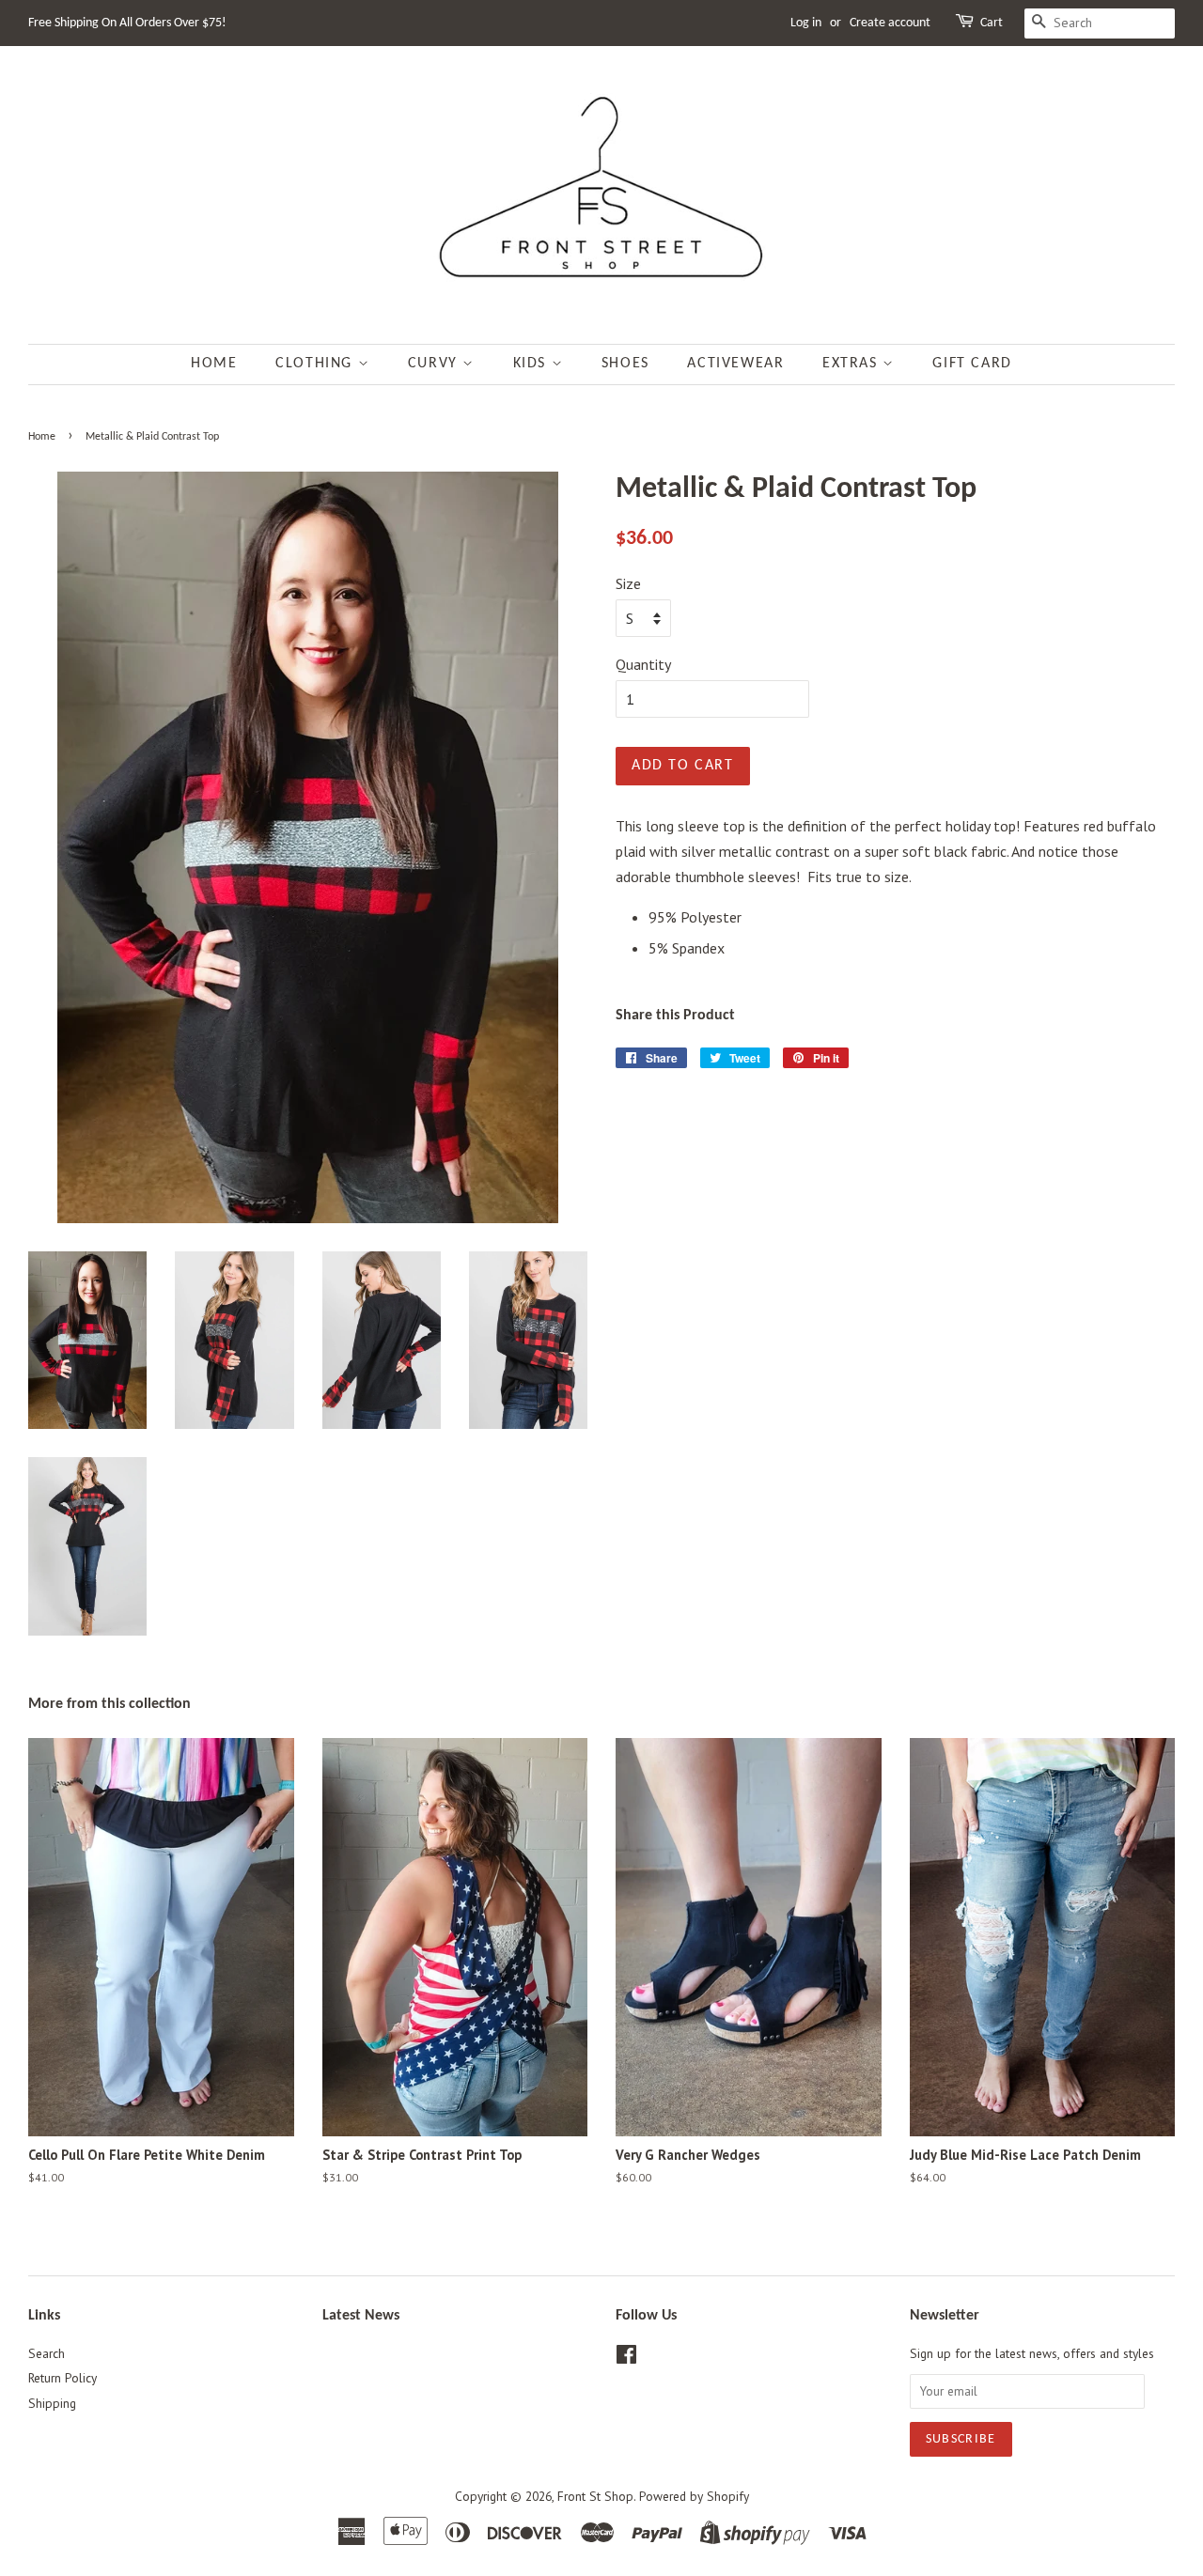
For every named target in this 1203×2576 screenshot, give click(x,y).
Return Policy (62, 2378)
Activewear (735, 364)
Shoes (625, 364)
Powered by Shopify (694, 2496)
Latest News (361, 2316)
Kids (532, 364)
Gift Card (972, 364)
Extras (852, 364)
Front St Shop (595, 2496)
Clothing (316, 364)
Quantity (643, 664)
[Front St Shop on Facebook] (626, 2358)
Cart (992, 23)
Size (628, 583)
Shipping (52, 2403)
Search (47, 2353)
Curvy (436, 364)
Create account (890, 23)
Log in (806, 23)
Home (214, 364)
